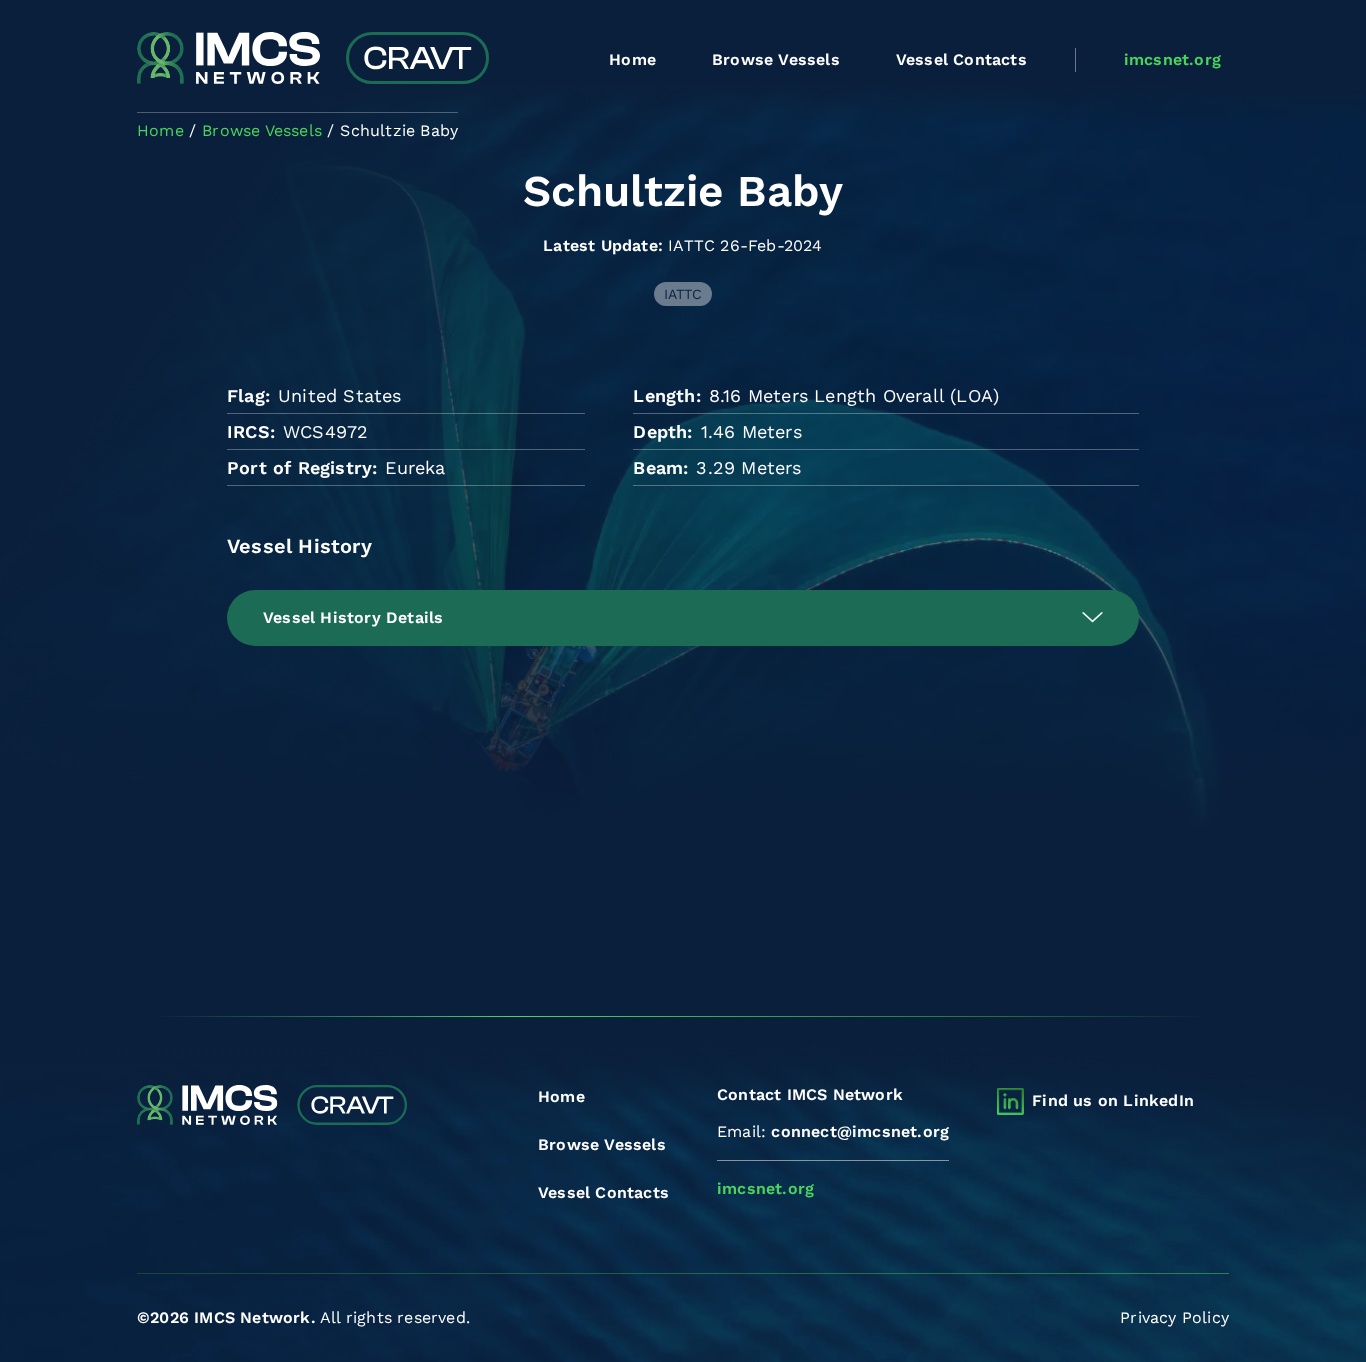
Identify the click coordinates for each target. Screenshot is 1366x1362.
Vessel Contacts (961, 59)
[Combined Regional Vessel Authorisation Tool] (313, 60)
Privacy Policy (1174, 1317)
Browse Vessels (776, 59)
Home (632, 59)
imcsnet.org (1172, 59)
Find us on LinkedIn (1113, 1100)
